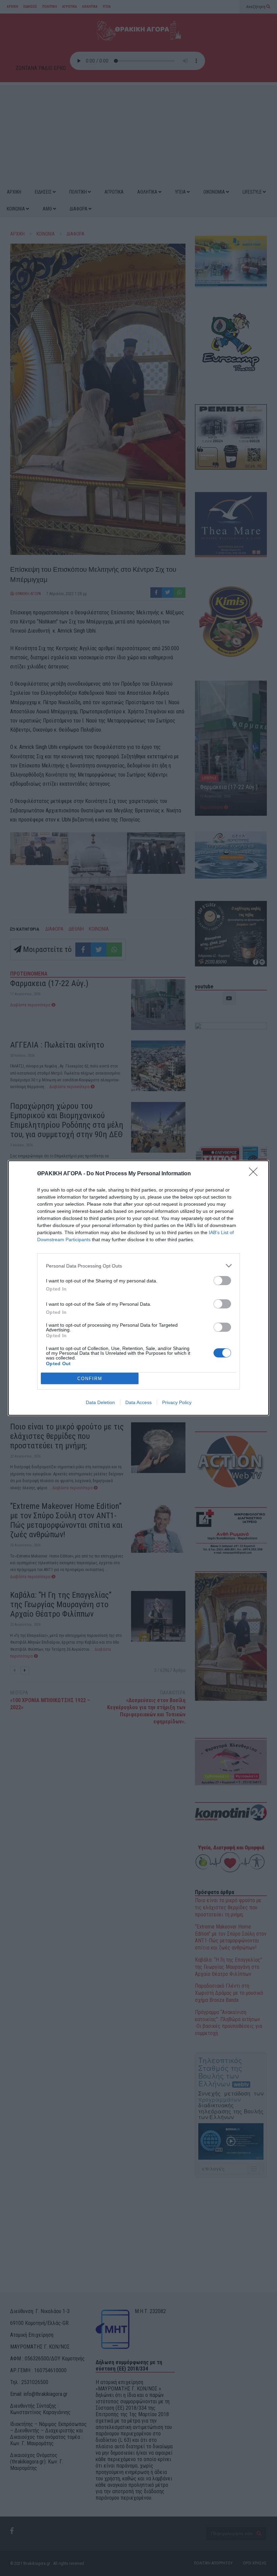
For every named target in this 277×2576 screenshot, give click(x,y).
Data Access (138, 1402)
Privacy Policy (177, 1402)
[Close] (255, 1174)
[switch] (222, 1281)
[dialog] (138, 1288)
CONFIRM (90, 1379)
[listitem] (138, 1266)
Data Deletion (100, 1402)
